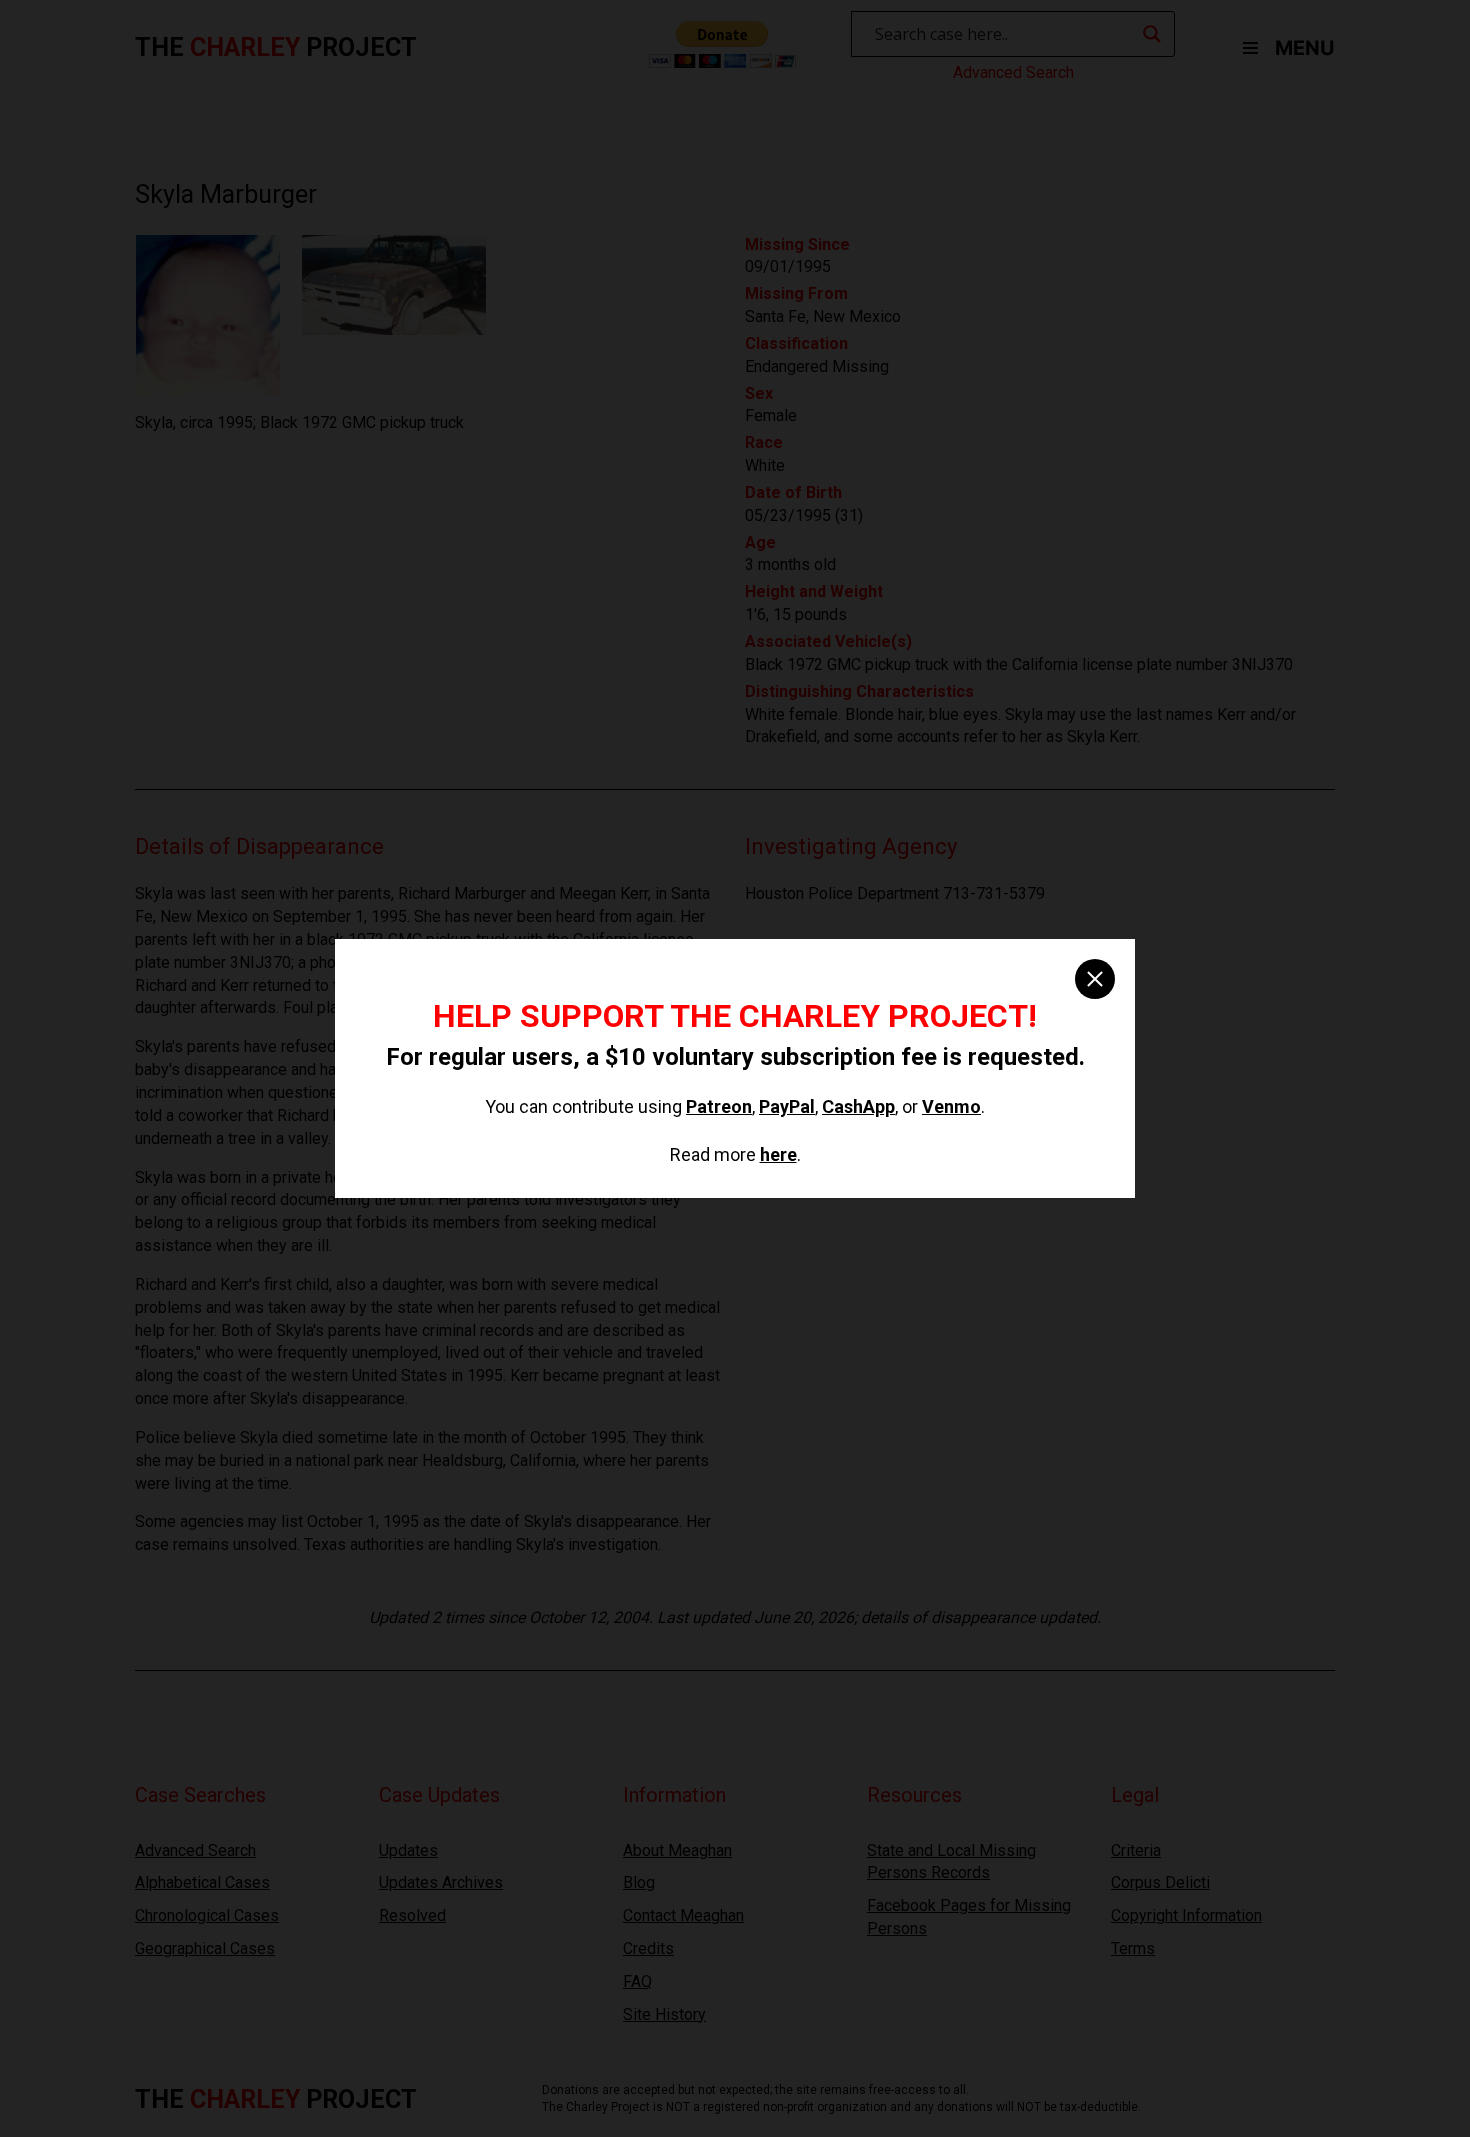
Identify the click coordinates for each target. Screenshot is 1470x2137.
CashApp (858, 1106)
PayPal (787, 1106)
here (778, 1154)
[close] (1095, 979)
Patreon (719, 1106)
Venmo (951, 1106)
